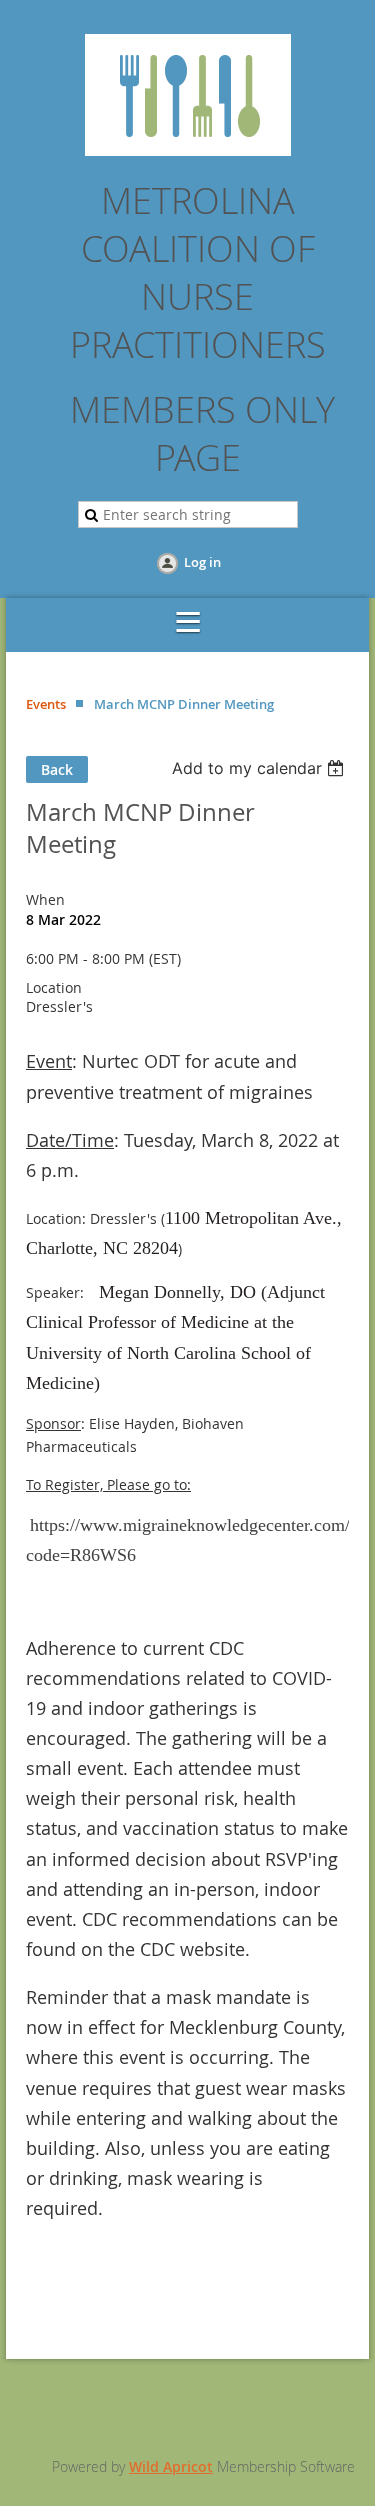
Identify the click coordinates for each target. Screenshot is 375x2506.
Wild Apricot (171, 2466)
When (45, 899)
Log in (202, 562)
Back (57, 769)
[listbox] (260, 768)
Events (46, 704)
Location (54, 987)
